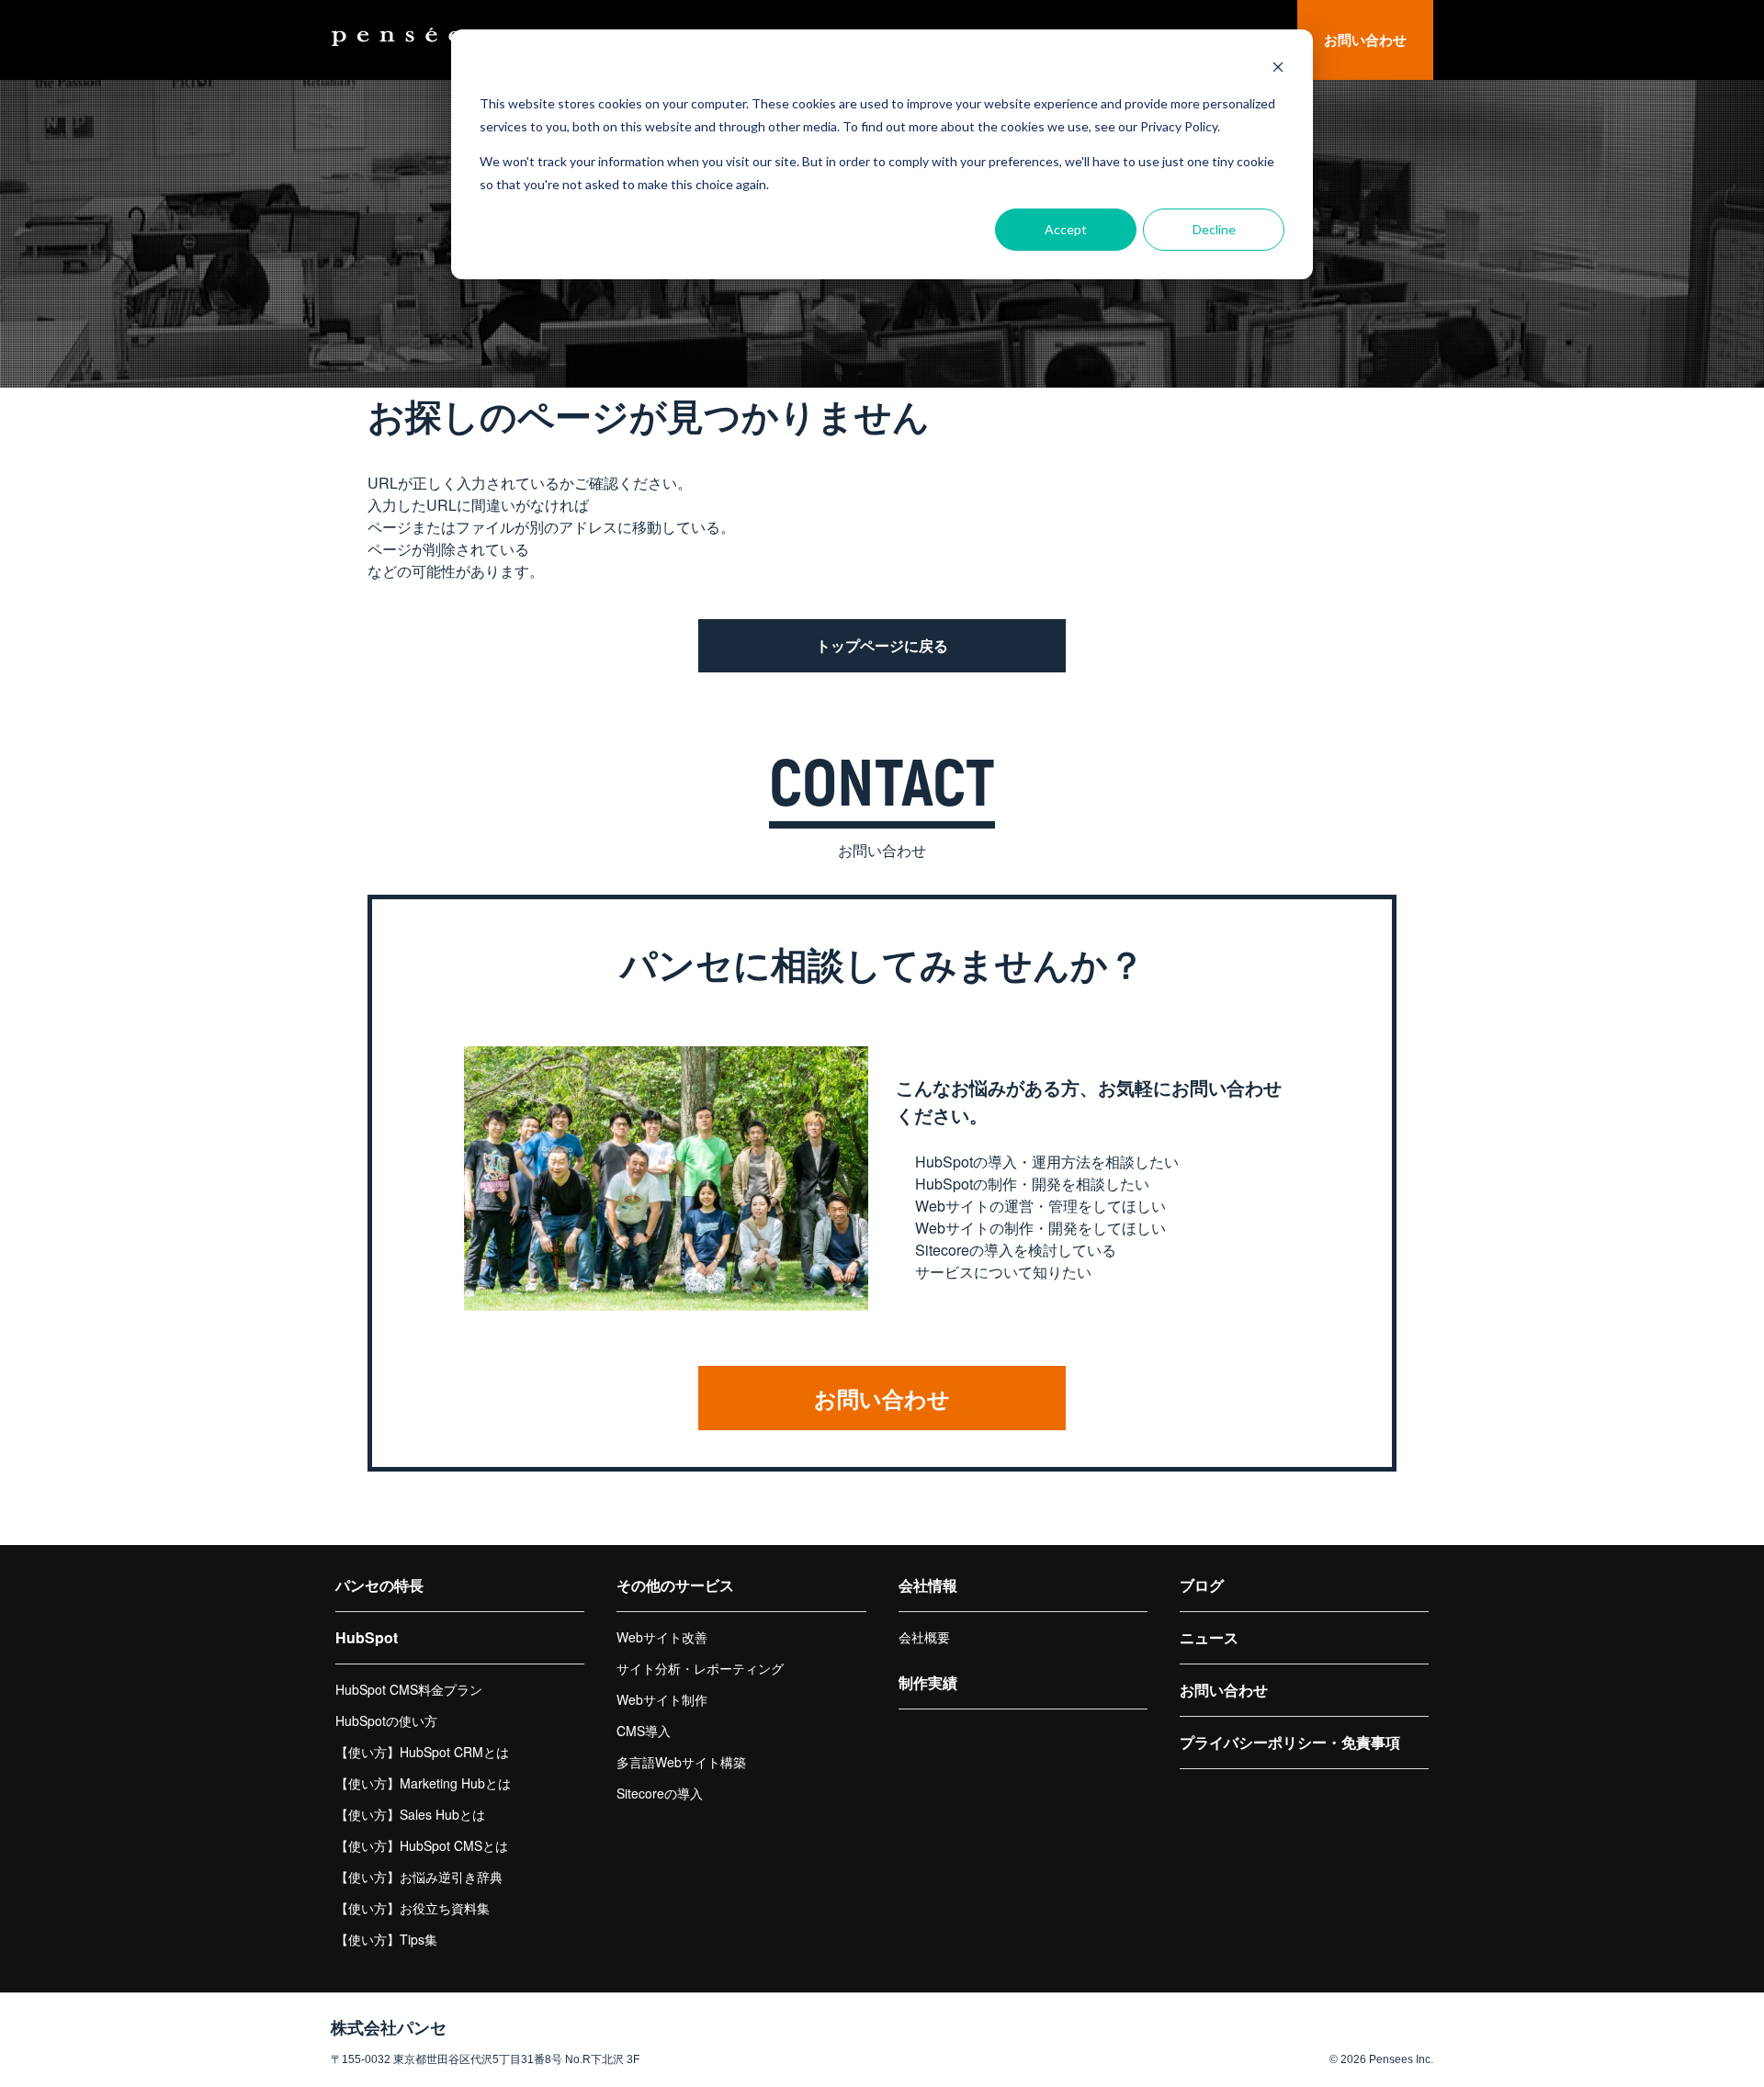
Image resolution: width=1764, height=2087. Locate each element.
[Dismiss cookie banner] (1278, 69)
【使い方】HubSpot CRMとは (422, 1752)
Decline (1214, 229)
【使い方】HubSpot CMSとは (422, 1845)
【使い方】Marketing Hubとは (423, 1783)
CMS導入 (644, 1731)
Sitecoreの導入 (660, 1793)
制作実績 (928, 1682)
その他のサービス (675, 1585)
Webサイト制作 (662, 1699)
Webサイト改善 (662, 1637)
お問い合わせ (1365, 39)
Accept (1066, 229)
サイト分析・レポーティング (700, 1668)
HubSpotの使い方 (386, 1720)
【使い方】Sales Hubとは (410, 1814)
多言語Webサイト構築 (681, 1762)
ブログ (1202, 1585)
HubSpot (367, 1637)
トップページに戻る (882, 645)
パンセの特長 (379, 1585)
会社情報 (928, 1585)
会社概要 (924, 1637)
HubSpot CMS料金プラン (409, 1689)
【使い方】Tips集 (386, 1939)
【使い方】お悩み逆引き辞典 (419, 1877)
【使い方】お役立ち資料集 (413, 1908)
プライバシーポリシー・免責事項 (1290, 1742)
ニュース (1209, 1637)
